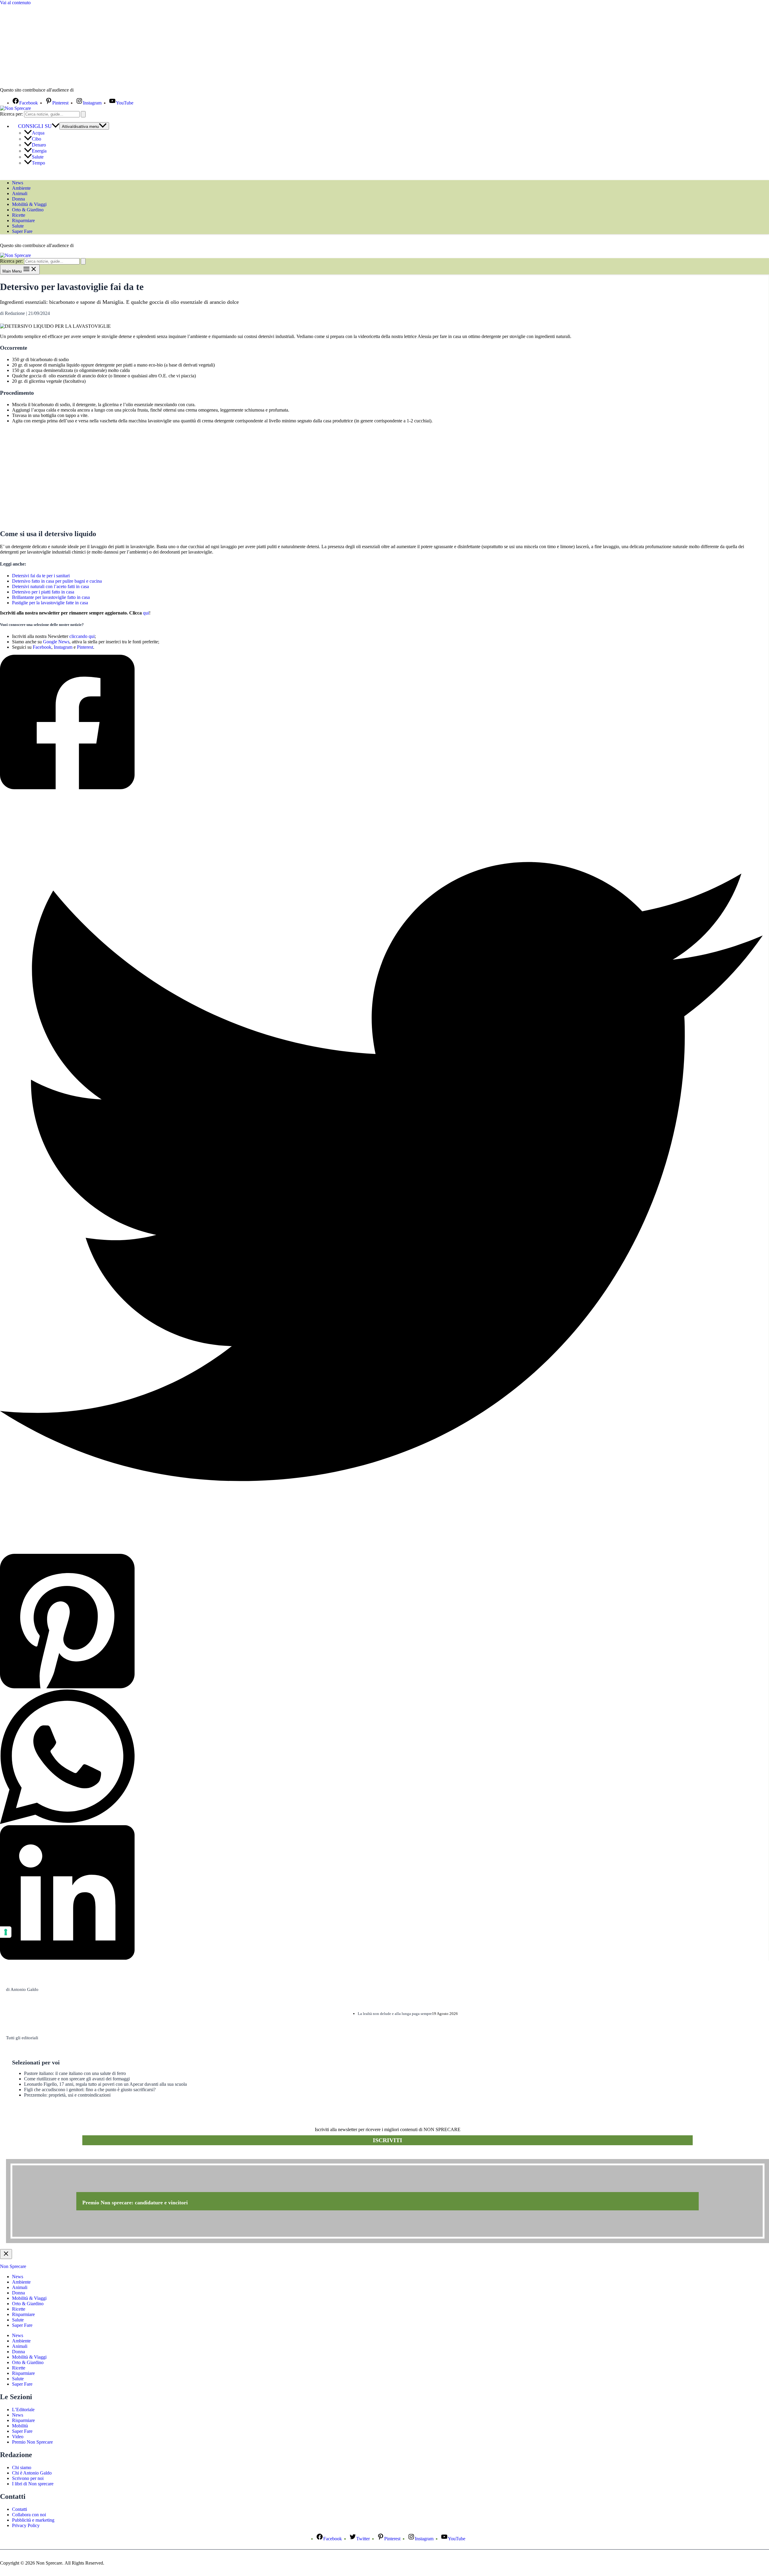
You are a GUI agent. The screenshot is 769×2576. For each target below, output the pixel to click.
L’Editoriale (23, 2410)
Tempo (38, 163)
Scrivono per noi (28, 2478)
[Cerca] (83, 114)
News (18, 183)
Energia (39, 151)
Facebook (42, 647)
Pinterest (85, 647)
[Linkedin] (381, 1893)
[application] (56, 126)
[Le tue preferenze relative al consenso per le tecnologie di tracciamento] (6, 1932)
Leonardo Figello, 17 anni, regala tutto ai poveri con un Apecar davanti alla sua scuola (105, 2084)
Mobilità (20, 2426)
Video (18, 2437)
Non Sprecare (13, 2266)
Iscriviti (388, 2140)
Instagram (63, 647)
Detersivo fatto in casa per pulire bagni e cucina (57, 581)
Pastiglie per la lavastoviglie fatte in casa (50, 603)
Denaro (39, 145)
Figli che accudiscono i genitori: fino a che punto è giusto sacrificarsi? (90, 2090)
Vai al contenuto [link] (15, 3)
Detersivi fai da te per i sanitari (41, 576)
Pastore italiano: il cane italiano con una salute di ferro (75, 2073)
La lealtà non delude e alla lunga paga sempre (395, 2014)
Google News (56, 642)
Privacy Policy (26, 2525)
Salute (38, 157)
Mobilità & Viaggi (29, 204)
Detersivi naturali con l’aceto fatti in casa (50, 586)
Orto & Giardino (28, 210)
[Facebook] (381, 723)
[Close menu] (6, 2254)
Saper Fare (22, 231)
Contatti (20, 2509)
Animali (20, 193)
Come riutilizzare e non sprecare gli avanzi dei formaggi (77, 2079)
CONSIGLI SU (35, 126)
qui (146, 613)
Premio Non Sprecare (32, 2442)
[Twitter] (381, 1172)
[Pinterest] (381, 1622)
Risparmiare (23, 220)
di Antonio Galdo (22, 1989)
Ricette (19, 215)
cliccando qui (82, 636)
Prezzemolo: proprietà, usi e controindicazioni (67, 2095)
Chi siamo (22, 2467)
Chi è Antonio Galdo (32, 2473)
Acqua (38, 133)
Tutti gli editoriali (22, 2038)
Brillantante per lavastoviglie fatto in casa (51, 597)
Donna (18, 199)
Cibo (36, 139)
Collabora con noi (29, 2515)
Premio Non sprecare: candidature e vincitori (135, 2203)
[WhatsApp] (381, 1757)
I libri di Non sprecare (33, 2484)
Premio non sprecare (30, 2156)
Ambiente (21, 188)
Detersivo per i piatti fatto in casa (43, 592)
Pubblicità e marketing (33, 2520)
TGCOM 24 (93, 90)
